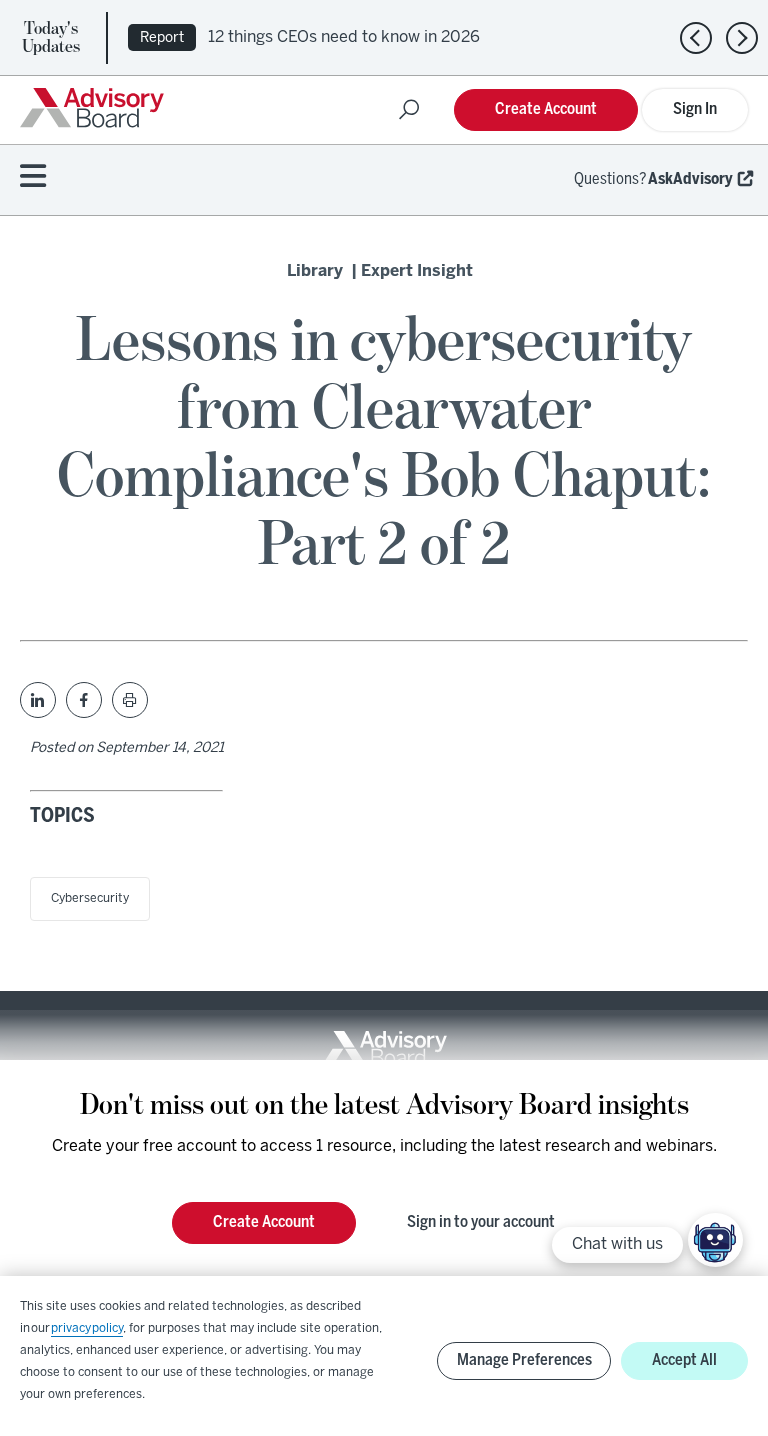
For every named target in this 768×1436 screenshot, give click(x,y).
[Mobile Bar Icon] (33, 177)
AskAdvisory (690, 179)
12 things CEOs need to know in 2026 (344, 37)
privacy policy (87, 1328)
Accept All (684, 1360)
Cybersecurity (90, 898)
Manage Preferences (524, 1360)
